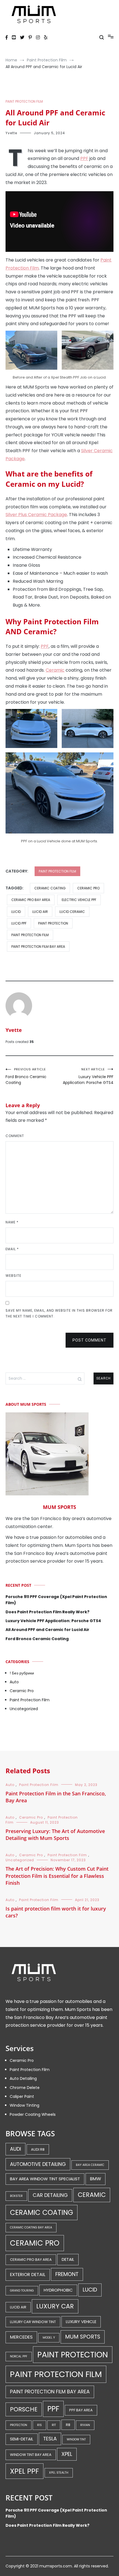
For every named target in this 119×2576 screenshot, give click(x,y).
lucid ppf (19, 923)
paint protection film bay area (38, 947)
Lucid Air (40, 912)
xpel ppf (24, 2471)
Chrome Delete (25, 2088)
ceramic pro (88, 888)
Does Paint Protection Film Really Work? (47, 1612)
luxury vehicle (81, 2322)
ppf (53, 2409)
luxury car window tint (33, 2322)
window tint (76, 2439)
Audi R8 (38, 2149)
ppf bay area (81, 2410)
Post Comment (90, 1340)
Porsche (24, 2409)
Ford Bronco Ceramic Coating (26, 1076)
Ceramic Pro (22, 1691)
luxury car (55, 2306)
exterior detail (28, 2275)
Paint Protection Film (24, 101)
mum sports (83, 2337)
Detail (68, 2259)
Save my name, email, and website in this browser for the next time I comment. (59, 1313)
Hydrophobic (58, 2290)
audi (15, 2149)
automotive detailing (38, 2164)
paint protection (53, 923)
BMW (95, 2179)
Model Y (49, 2338)
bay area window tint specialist (45, 2179)
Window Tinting (24, 2105)
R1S (39, 2425)
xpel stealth (59, 2473)
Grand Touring (22, 2291)
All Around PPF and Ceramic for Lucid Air (47, 1630)
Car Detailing (50, 2195)
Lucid (16, 912)
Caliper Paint (22, 2096)
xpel (67, 2454)
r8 (68, 2425)
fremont (67, 2274)
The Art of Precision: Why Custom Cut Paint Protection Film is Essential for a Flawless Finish (57, 1876)
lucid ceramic (72, 912)
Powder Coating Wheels (33, 2114)
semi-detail (22, 2439)
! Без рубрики (22, 1673)
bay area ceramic (90, 2165)
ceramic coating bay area (31, 2227)
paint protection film (30, 935)
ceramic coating (50, 888)
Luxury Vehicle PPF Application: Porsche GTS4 (88, 1076)
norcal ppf (19, 2356)
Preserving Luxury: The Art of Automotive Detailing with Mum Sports (55, 1835)
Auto (14, 1682)
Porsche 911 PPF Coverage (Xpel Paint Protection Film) (56, 1600)
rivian (85, 2425)
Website (13, 1276)
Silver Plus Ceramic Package (36, 515)
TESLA (50, 2439)
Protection (19, 2425)
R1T (54, 2425)
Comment (15, 1136)
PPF (84, 158)
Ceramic (55, 670)
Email (12, 1249)
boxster (16, 2196)
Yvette (11, 133)
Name (12, 1222)
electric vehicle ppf (79, 900)
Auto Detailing (23, 2078)
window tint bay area (31, 2455)
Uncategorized (24, 1709)
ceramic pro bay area (31, 900)
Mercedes (21, 2337)
